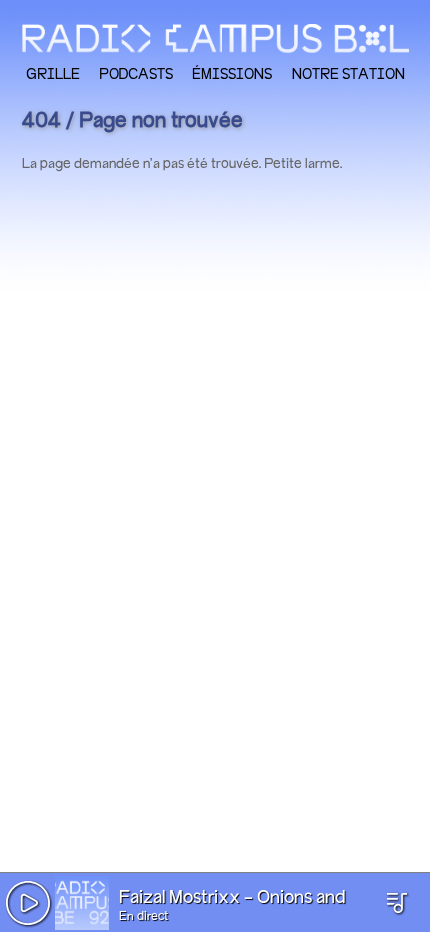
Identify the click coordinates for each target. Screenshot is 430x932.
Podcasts (136, 73)
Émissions (232, 73)
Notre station (348, 73)
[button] (28, 903)
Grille (53, 73)
